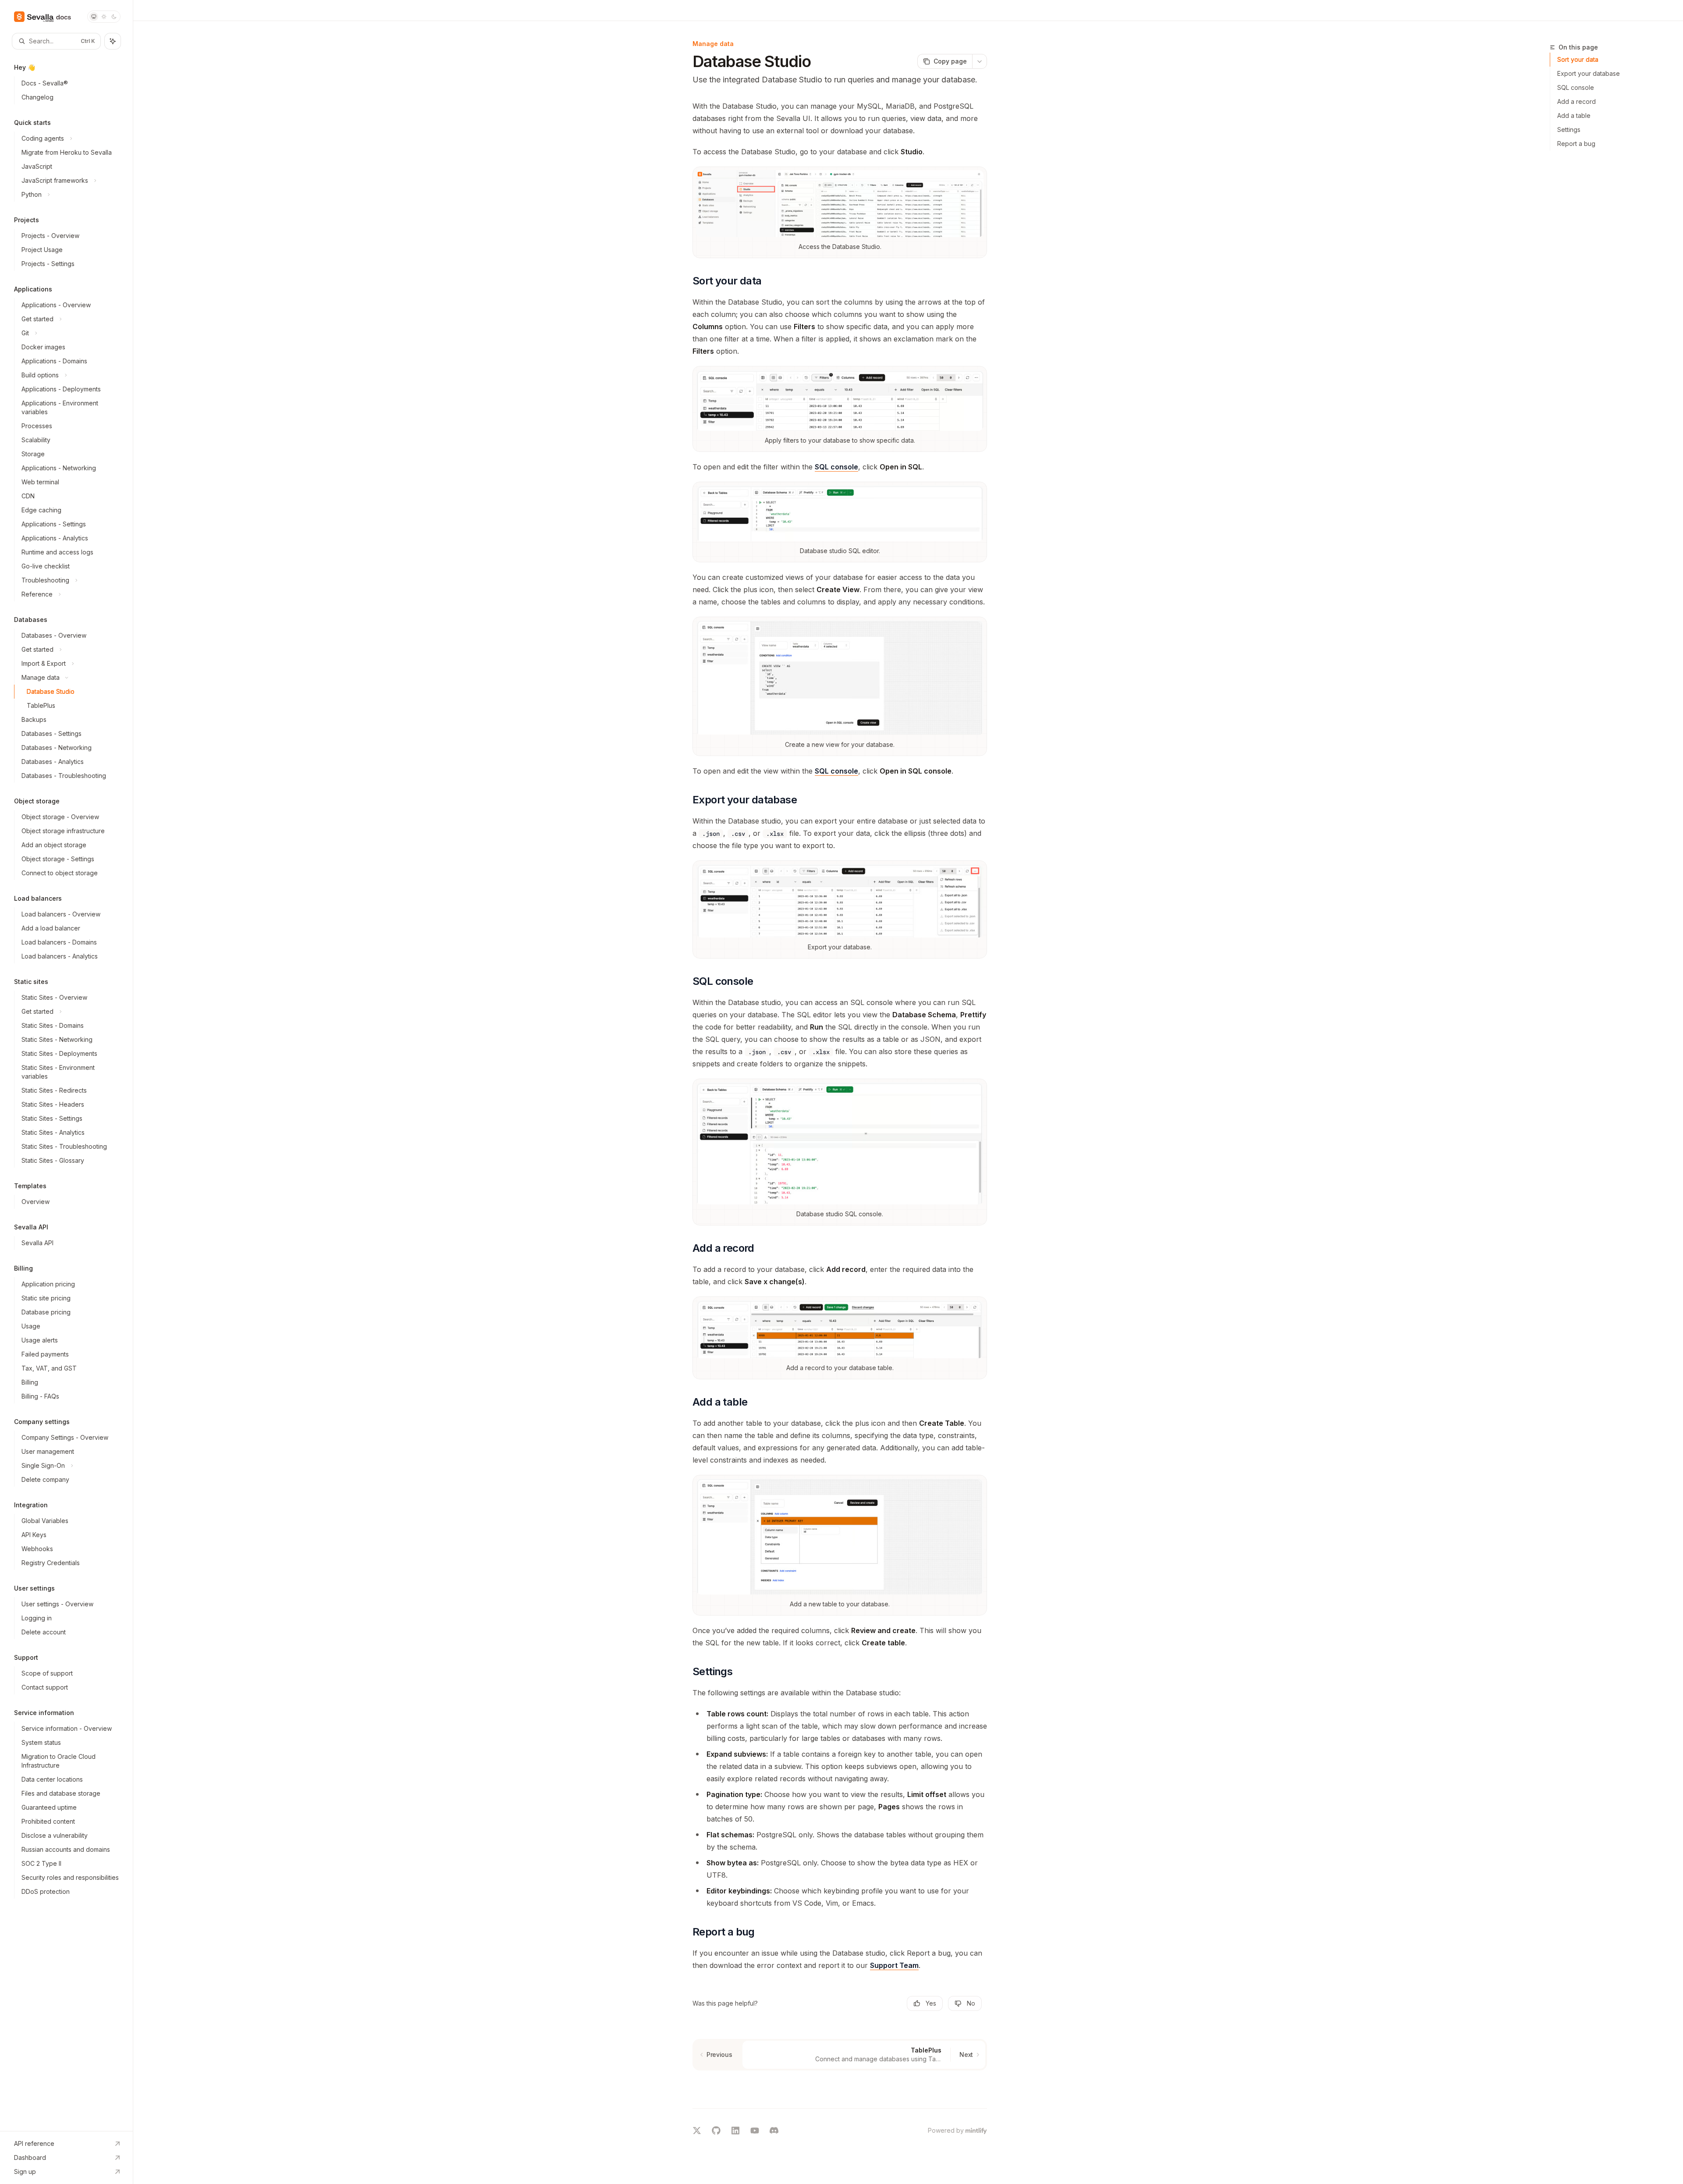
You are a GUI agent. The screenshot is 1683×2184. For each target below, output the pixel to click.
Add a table (1574, 115)
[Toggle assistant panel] (113, 41)
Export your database (1589, 73)
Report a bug (1576, 144)
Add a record (1576, 101)
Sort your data (1578, 59)
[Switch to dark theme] (114, 17)
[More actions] (980, 61)
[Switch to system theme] (94, 17)
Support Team (894, 1965)
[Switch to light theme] (104, 17)
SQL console (836, 467)
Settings (1569, 130)
